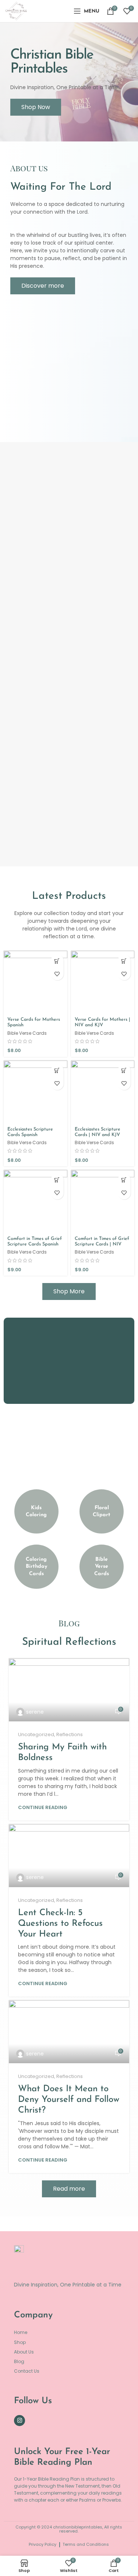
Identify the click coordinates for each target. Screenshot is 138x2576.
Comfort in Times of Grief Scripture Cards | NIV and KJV (102, 1244)
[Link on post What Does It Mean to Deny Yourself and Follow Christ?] (69, 2032)
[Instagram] (20, 2421)
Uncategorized (36, 1734)
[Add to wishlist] (57, 974)
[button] (57, 961)
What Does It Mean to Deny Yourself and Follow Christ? (69, 2100)
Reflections (70, 1734)
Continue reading (43, 1807)
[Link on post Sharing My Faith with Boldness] (69, 1690)
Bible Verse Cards (27, 1033)
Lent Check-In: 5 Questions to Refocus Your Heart (60, 1924)
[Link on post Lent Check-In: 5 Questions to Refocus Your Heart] (69, 1856)
